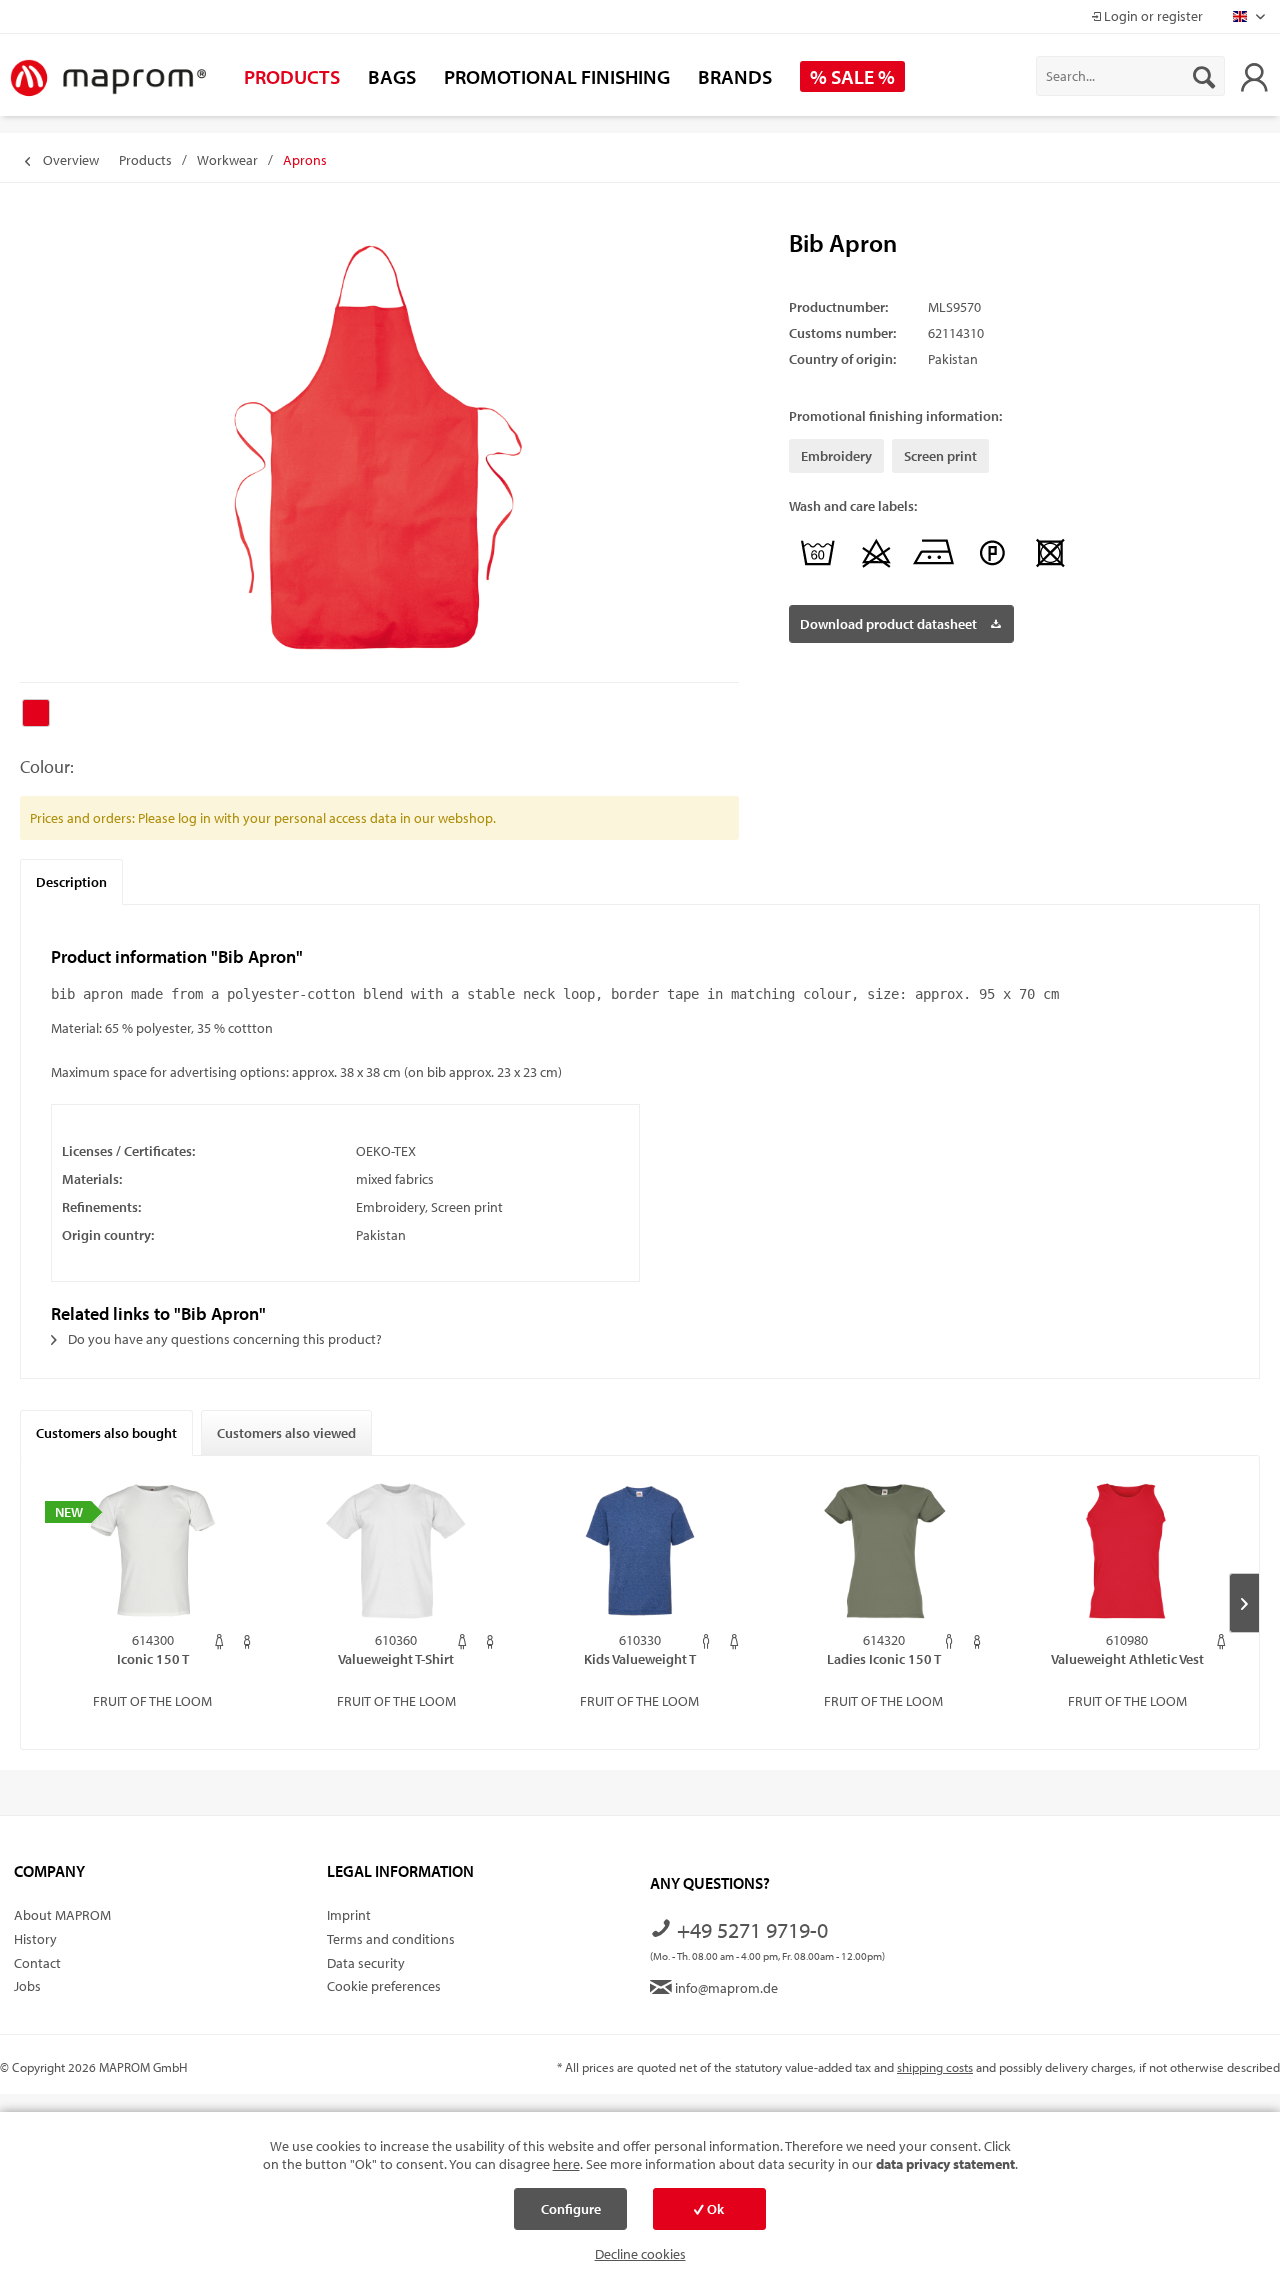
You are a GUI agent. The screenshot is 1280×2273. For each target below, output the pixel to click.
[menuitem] (1130, 76)
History (35, 1939)
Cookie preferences (384, 1986)
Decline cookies (640, 2254)
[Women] (219, 1641)
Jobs (27, 1986)
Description (71, 882)
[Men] (706, 1641)
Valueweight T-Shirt (396, 1659)
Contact (37, 1963)
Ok (714, 2209)
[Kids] (247, 1641)
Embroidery (836, 456)
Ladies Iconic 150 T (884, 1659)
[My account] (1254, 76)
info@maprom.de (725, 1988)
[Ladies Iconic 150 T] (884, 1551)
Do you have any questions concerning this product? (223, 1339)
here (566, 2164)
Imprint (349, 1915)
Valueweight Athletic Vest (1127, 1659)
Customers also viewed (286, 1433)
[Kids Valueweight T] (640, 1551)
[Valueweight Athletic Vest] (1127, 1551)
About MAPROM (62, 1915)
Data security (366, 1963)
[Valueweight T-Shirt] (397, 1551)
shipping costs (935, 2067)
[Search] (1204, 76)
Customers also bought (106, 1433)
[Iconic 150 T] (153, 1551)
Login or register (1152, 16)
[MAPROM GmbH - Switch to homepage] (108, 79)
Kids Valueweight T (640, 1659)
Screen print (940, 456)
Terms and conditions (391, 1939)
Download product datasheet (888, 624)
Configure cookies (571, 2215)
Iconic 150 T (153, 1659)
